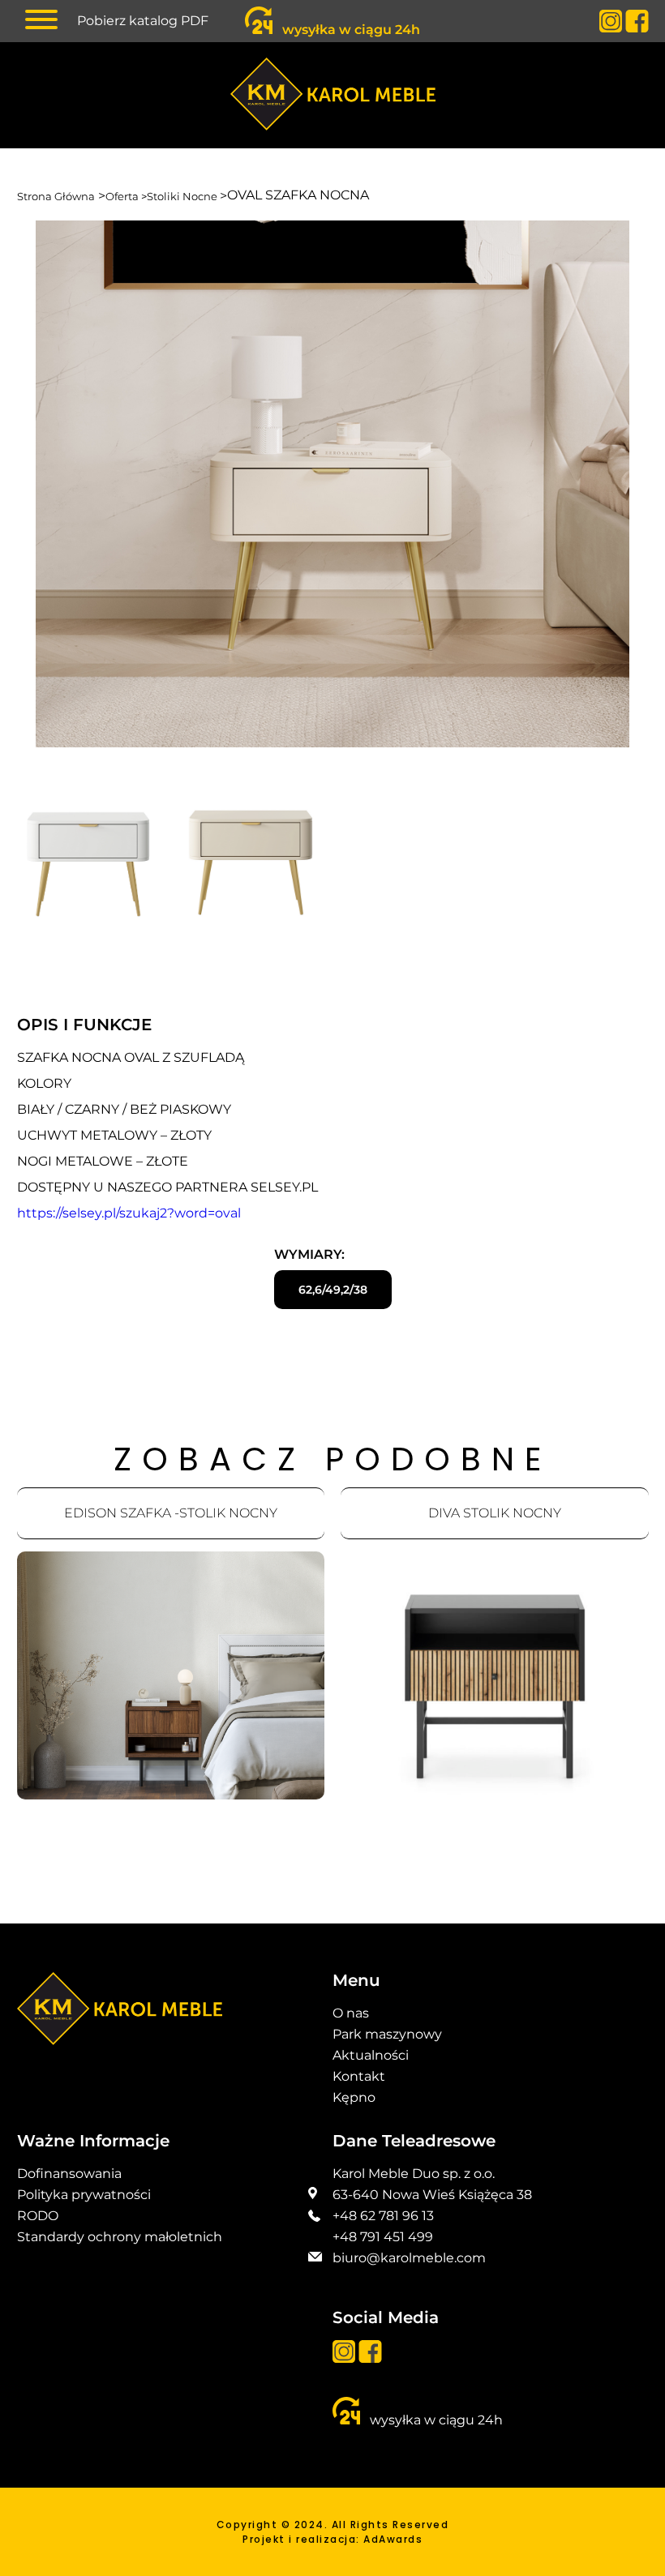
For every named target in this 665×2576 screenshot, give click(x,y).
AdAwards (393, 2539)
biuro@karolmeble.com (409, 2258)
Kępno (354, 2097)
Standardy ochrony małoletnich (120, 2237)
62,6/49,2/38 (333, 1290)
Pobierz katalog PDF (143, 21)
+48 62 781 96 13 (383, 2216)
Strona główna (56, 196)
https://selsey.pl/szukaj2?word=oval (129, 1213)
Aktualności (371, 2055)
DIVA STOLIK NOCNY (495, 1513)
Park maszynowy (387, 2034)
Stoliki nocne (183, 196)
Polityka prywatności (84, 2195)
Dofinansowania (69, 2174)
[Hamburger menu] (41, 17)
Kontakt (359, 2076)
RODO (38, 2216)
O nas (351, 2013)
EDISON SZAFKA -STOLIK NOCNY (171, 1513)
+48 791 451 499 (383, 2237)
